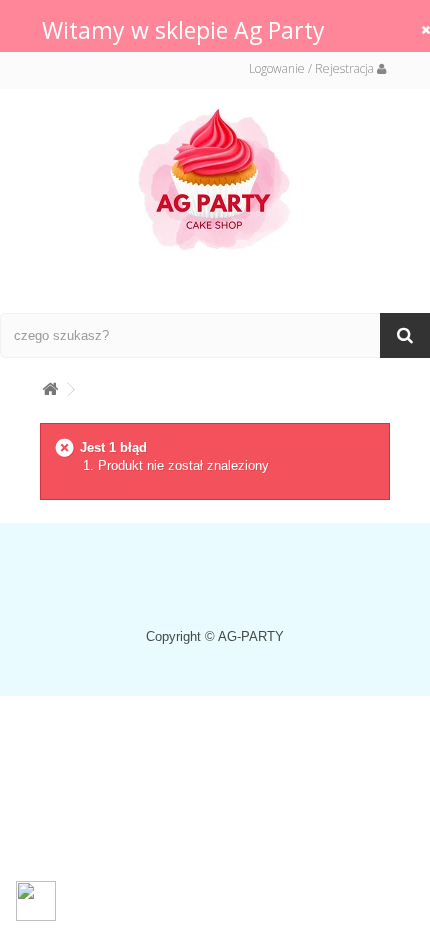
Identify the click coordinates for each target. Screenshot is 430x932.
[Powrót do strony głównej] (50, 385)
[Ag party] (215, 178)
